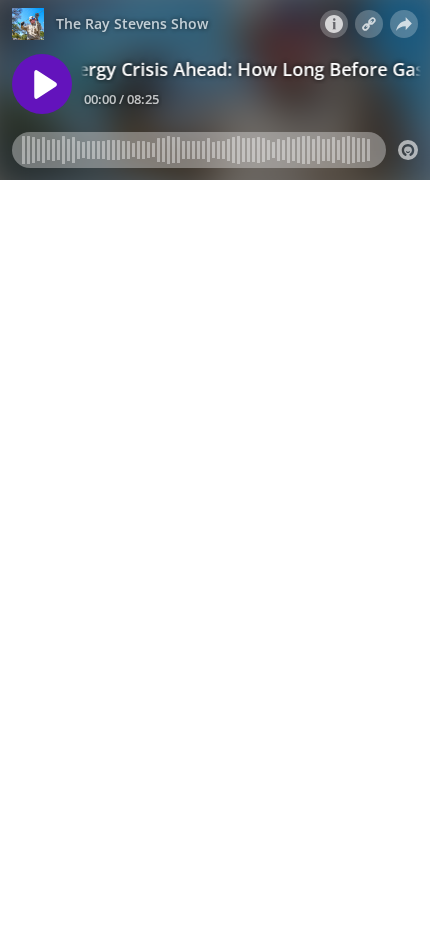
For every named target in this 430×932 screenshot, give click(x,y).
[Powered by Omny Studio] (408, 150)
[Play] (42, 84)
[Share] (404, 24)
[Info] (334, 24)
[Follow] (369, 24)
